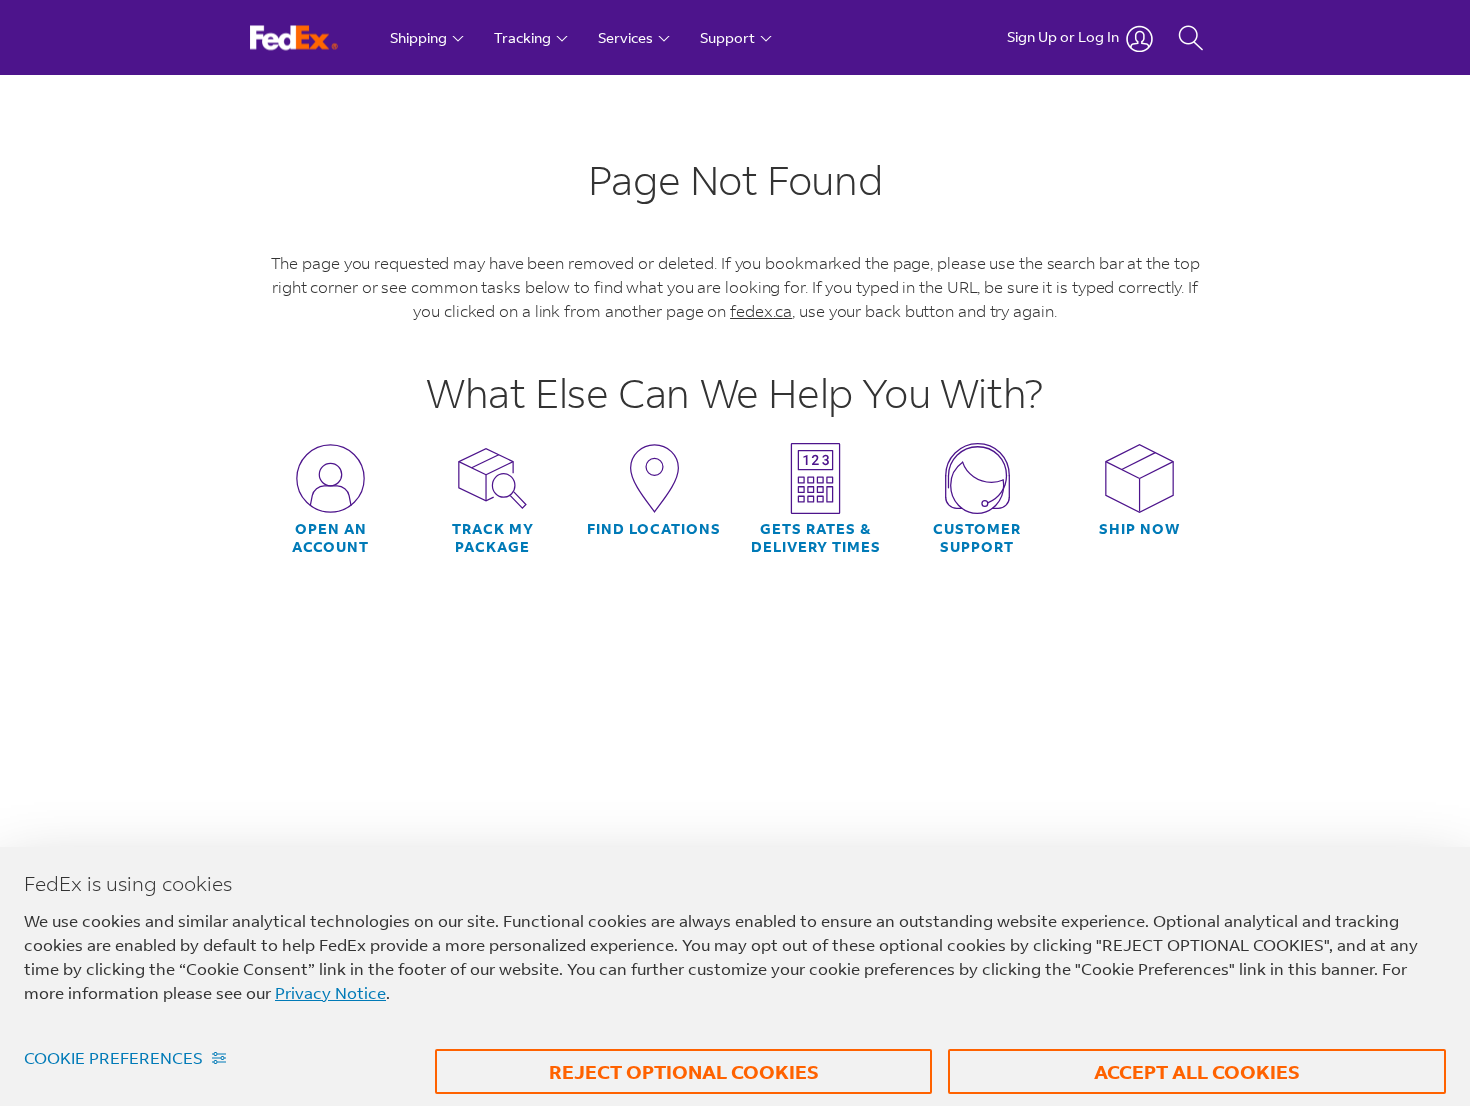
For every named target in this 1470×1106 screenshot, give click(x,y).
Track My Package (493, 538)
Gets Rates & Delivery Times (816, 538)
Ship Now (1139, 529)
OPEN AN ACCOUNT (330, 538)
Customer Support (977, 538)
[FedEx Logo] (312, 37)
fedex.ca (761, 310)
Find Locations (654, 529)
